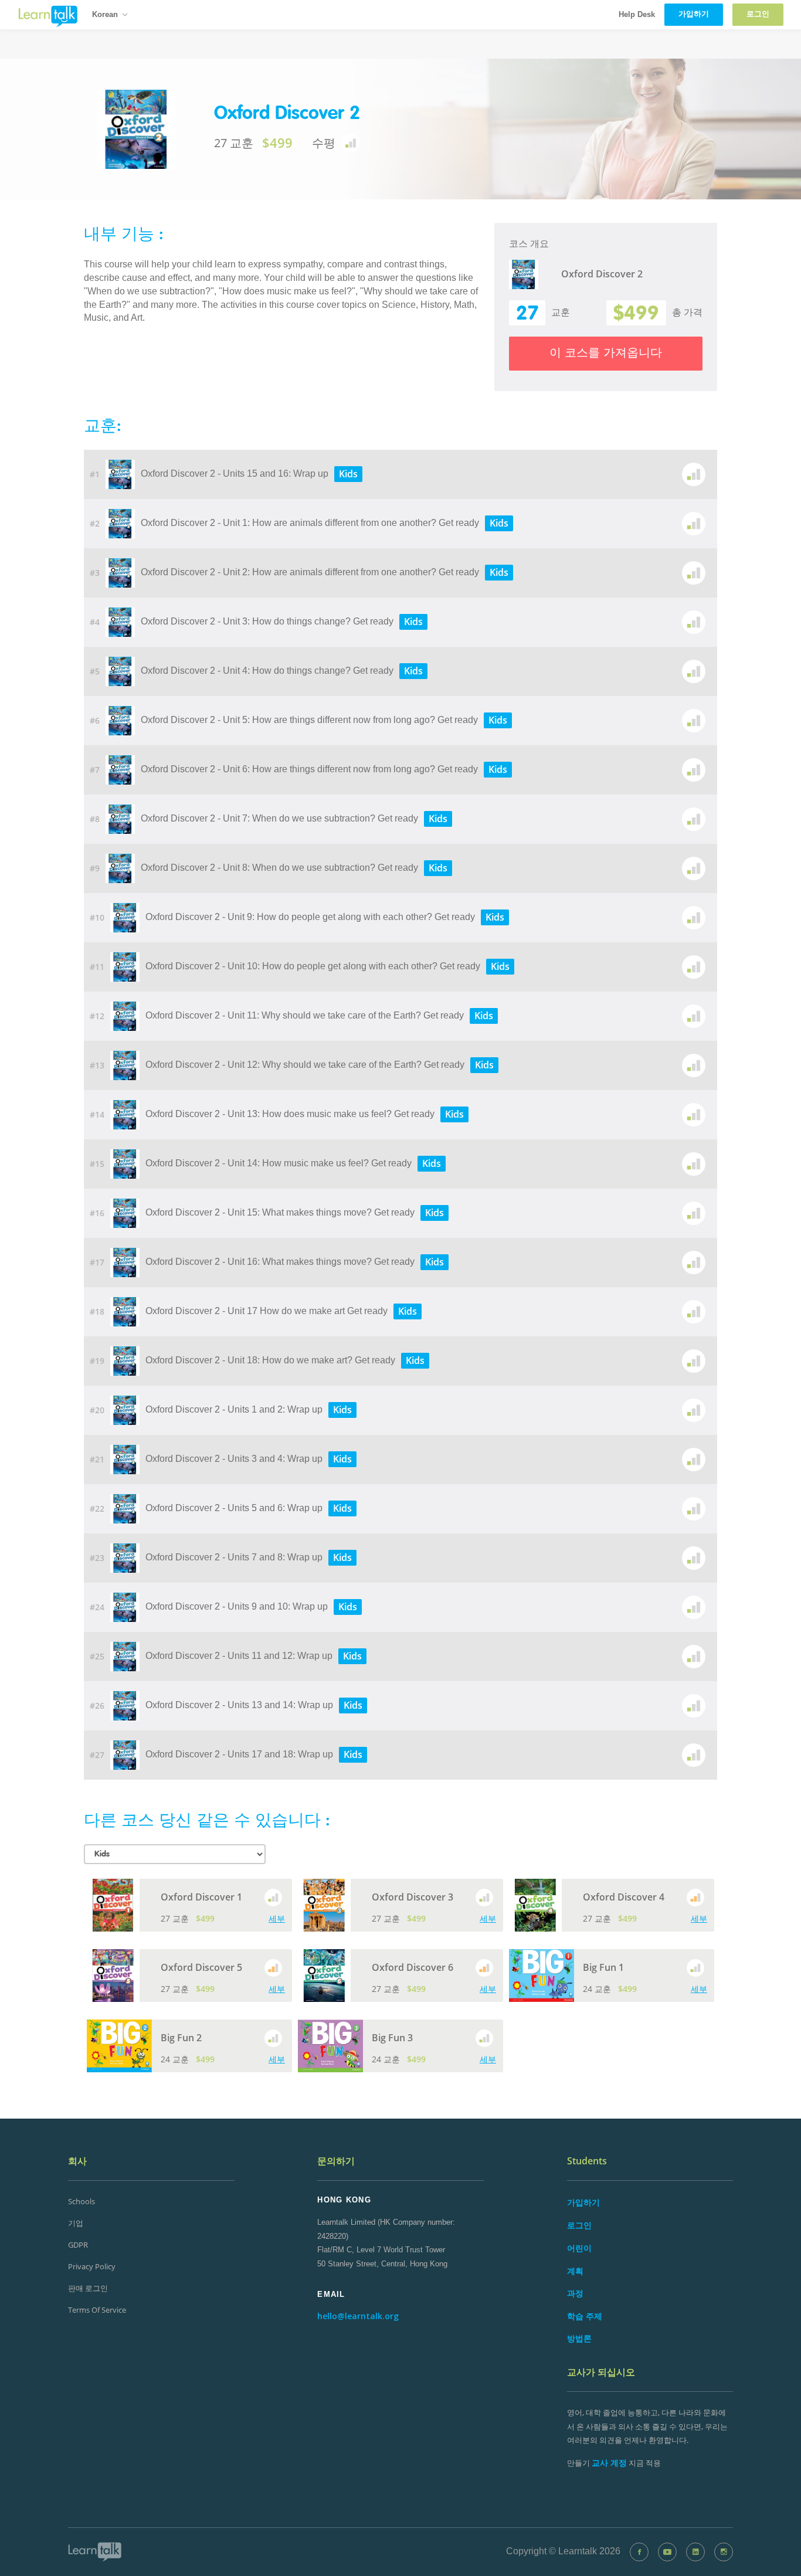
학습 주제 (585, 2316)
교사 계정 (609, 2463)
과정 (575, 2293)
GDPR (78, 2245)
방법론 (579, 2338)
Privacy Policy (92, 2266)
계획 (575, 2271)
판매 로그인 (88, 2288)
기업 (76, 2223)
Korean (105, 14)
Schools (82, 2201)
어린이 (579, 2248)
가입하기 (583, 2202)
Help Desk (637, 14)
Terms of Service (97, 2310)
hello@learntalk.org (358, 2316)
